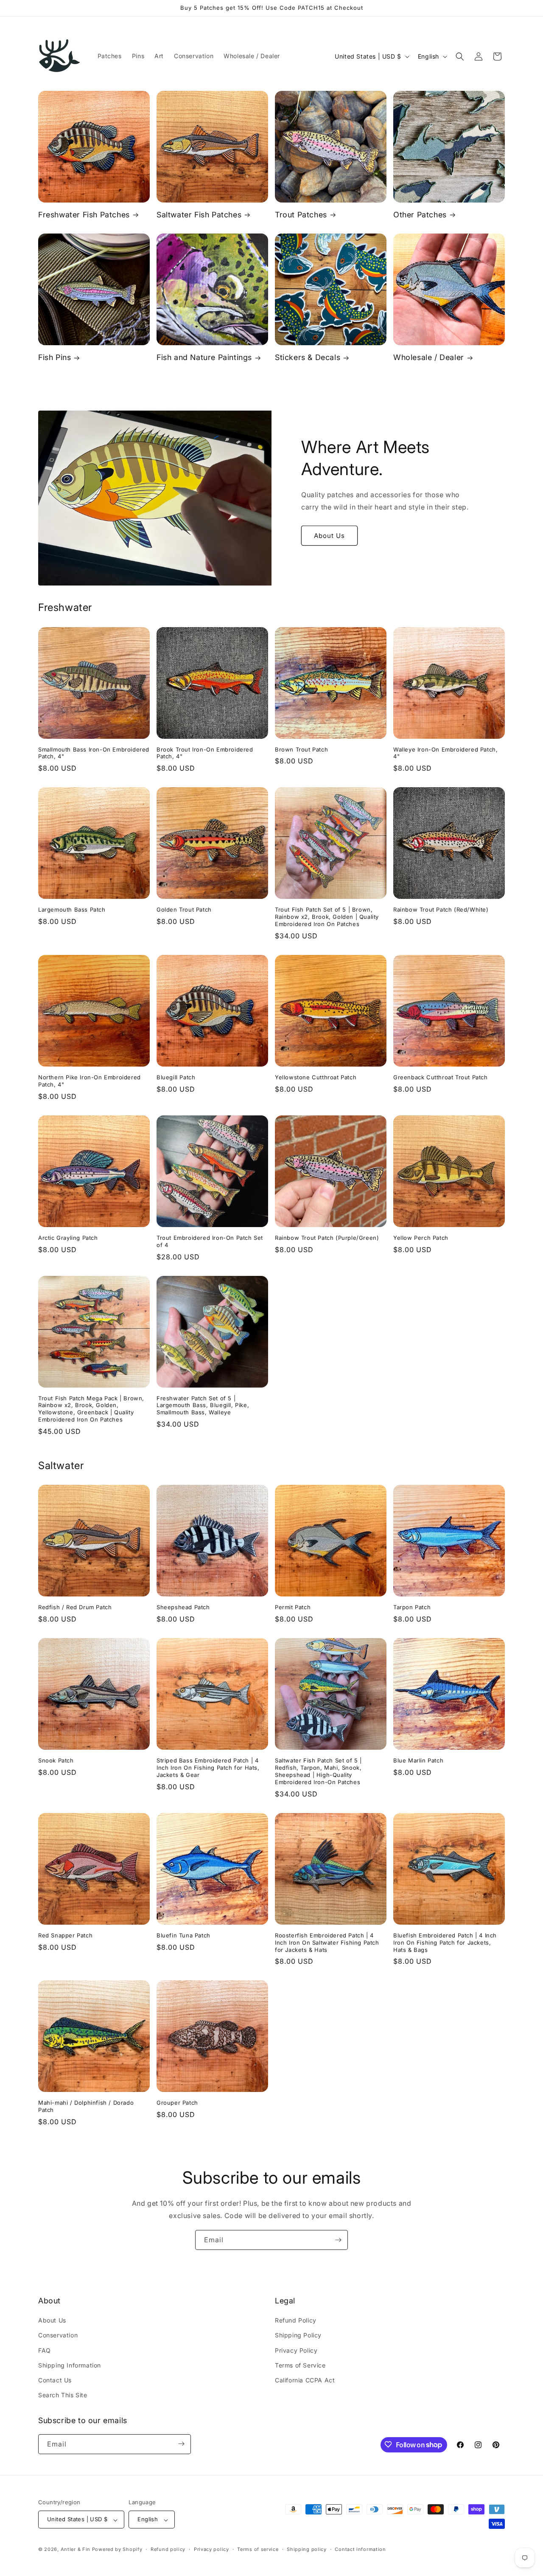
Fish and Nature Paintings (204, 357)
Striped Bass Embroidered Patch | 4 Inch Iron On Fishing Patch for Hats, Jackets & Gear (208, 1768)
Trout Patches (301, 215)
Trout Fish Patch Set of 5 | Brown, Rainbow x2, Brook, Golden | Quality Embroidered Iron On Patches (327, 917)
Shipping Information (70, 2365)
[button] (460, 56)
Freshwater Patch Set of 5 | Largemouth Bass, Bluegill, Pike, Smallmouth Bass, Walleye (203, 1405)
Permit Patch (293, 1607)
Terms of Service (300, 2365)
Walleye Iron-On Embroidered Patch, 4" (445, 753)
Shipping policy (307, 2549)
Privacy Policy (296, 2350)
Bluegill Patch (176, 1077)
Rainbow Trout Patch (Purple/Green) (327, 1238)
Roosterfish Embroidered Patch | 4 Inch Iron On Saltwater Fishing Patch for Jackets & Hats (327, 1943)
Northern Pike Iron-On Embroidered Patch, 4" (90, 1081)
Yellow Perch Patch (421, 1238)
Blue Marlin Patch (418, 1760)
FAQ (45, 2350)
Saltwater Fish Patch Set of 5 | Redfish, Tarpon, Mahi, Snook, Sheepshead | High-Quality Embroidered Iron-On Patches (318, 1771)
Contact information (360, 2549)
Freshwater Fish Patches (84, 215)
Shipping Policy (298, 2335)
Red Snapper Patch (65, 1935)
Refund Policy (296, 2321)
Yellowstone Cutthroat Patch (316, 1077)
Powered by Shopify (117, 2550)
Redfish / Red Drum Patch (75, 1607)
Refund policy (168, 2549)
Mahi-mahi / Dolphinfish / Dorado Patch (86, 2106)
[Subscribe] (338, 2240)
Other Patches (420, 215)
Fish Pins (55, 357)
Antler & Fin (76, 2550)
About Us (329, 536)
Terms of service (258, 2549)
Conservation (58, 2335)
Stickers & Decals (308, 357)
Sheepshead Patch (183, 1607)
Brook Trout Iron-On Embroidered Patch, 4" (205, 753)
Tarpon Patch (412, 1607)
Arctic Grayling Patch (68, 1238)
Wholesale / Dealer (429, 357)
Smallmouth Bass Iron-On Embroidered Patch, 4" (94, 753)
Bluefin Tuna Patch (183, 1935)
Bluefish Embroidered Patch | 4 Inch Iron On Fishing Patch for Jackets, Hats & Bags (445, 1943)
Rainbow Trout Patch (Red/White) (441, 909)
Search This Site (63, 2395)
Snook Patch (56, 1760)
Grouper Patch (177, 2103)
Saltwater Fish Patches (199, 215)
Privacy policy (211, 2549)
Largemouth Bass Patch (72, 909)
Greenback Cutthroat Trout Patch (441, 1077)
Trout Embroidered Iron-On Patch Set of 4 (210, 1241)
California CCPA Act (305, 2380)
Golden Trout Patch (184, 909)
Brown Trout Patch (301, 749)
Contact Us (55, 2380)
